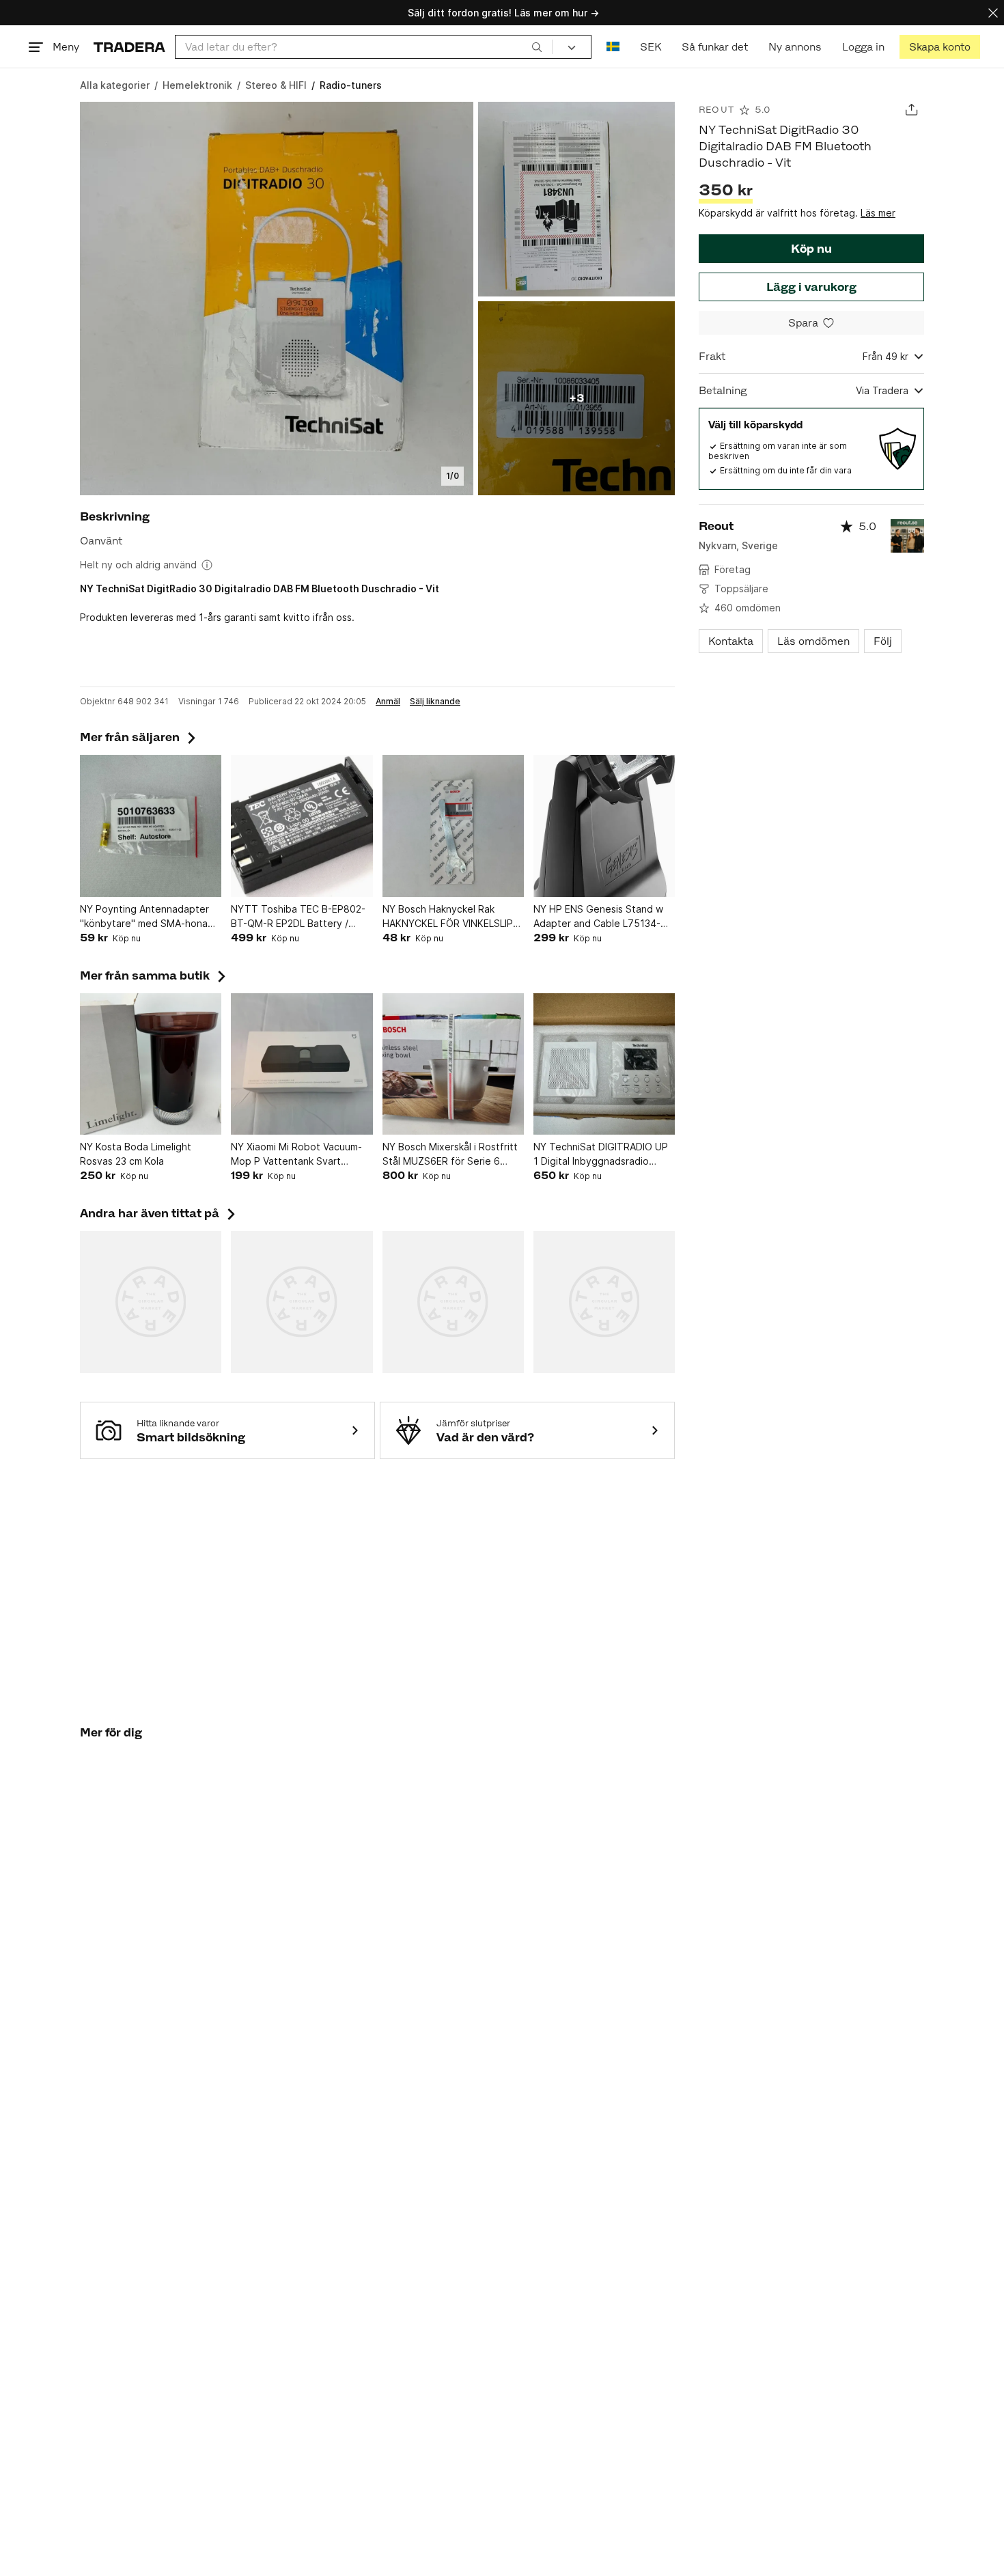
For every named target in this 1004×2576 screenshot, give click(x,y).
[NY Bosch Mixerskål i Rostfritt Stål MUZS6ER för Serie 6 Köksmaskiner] (453, 1064)
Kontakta (731, 641)
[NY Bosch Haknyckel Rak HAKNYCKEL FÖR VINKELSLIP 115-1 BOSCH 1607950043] (453, 826)
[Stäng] (993, 13)
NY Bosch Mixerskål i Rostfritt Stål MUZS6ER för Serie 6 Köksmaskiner (450, 1154)
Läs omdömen (813, 641)
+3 (576, 398)
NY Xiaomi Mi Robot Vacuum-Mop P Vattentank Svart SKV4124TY (296, 1154)
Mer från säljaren (139, 737)
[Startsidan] (129, 47)
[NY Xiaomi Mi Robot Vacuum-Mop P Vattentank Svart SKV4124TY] (302, 1064)
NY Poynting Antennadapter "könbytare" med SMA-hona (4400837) (144, 917)
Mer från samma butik (154, 975)
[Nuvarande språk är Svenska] (613, 47)
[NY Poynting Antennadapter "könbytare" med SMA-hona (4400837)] (151, 826)
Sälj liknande (435, 702)
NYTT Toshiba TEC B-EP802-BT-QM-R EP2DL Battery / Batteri (298, 917)
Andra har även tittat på (159, 1213)
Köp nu (811, 249)
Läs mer (878, 213)
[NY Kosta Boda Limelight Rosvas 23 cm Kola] (151, 1064)
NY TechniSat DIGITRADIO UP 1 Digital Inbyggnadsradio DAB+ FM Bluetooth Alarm (601, 1154)
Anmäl (388, 702)
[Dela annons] (911, 110)
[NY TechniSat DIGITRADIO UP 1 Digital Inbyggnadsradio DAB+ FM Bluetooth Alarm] (604, 1064)
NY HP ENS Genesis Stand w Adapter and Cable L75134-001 (598, 917)
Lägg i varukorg (811, 287)
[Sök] (537, 46)
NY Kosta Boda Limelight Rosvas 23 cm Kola (136, 1154)
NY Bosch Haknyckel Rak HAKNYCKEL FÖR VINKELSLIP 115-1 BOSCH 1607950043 (448, 917)
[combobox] (364, 47)
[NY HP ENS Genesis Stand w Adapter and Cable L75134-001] (604, 826)
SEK (651, 47)
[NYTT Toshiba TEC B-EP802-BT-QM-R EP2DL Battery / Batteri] (302, 826)
